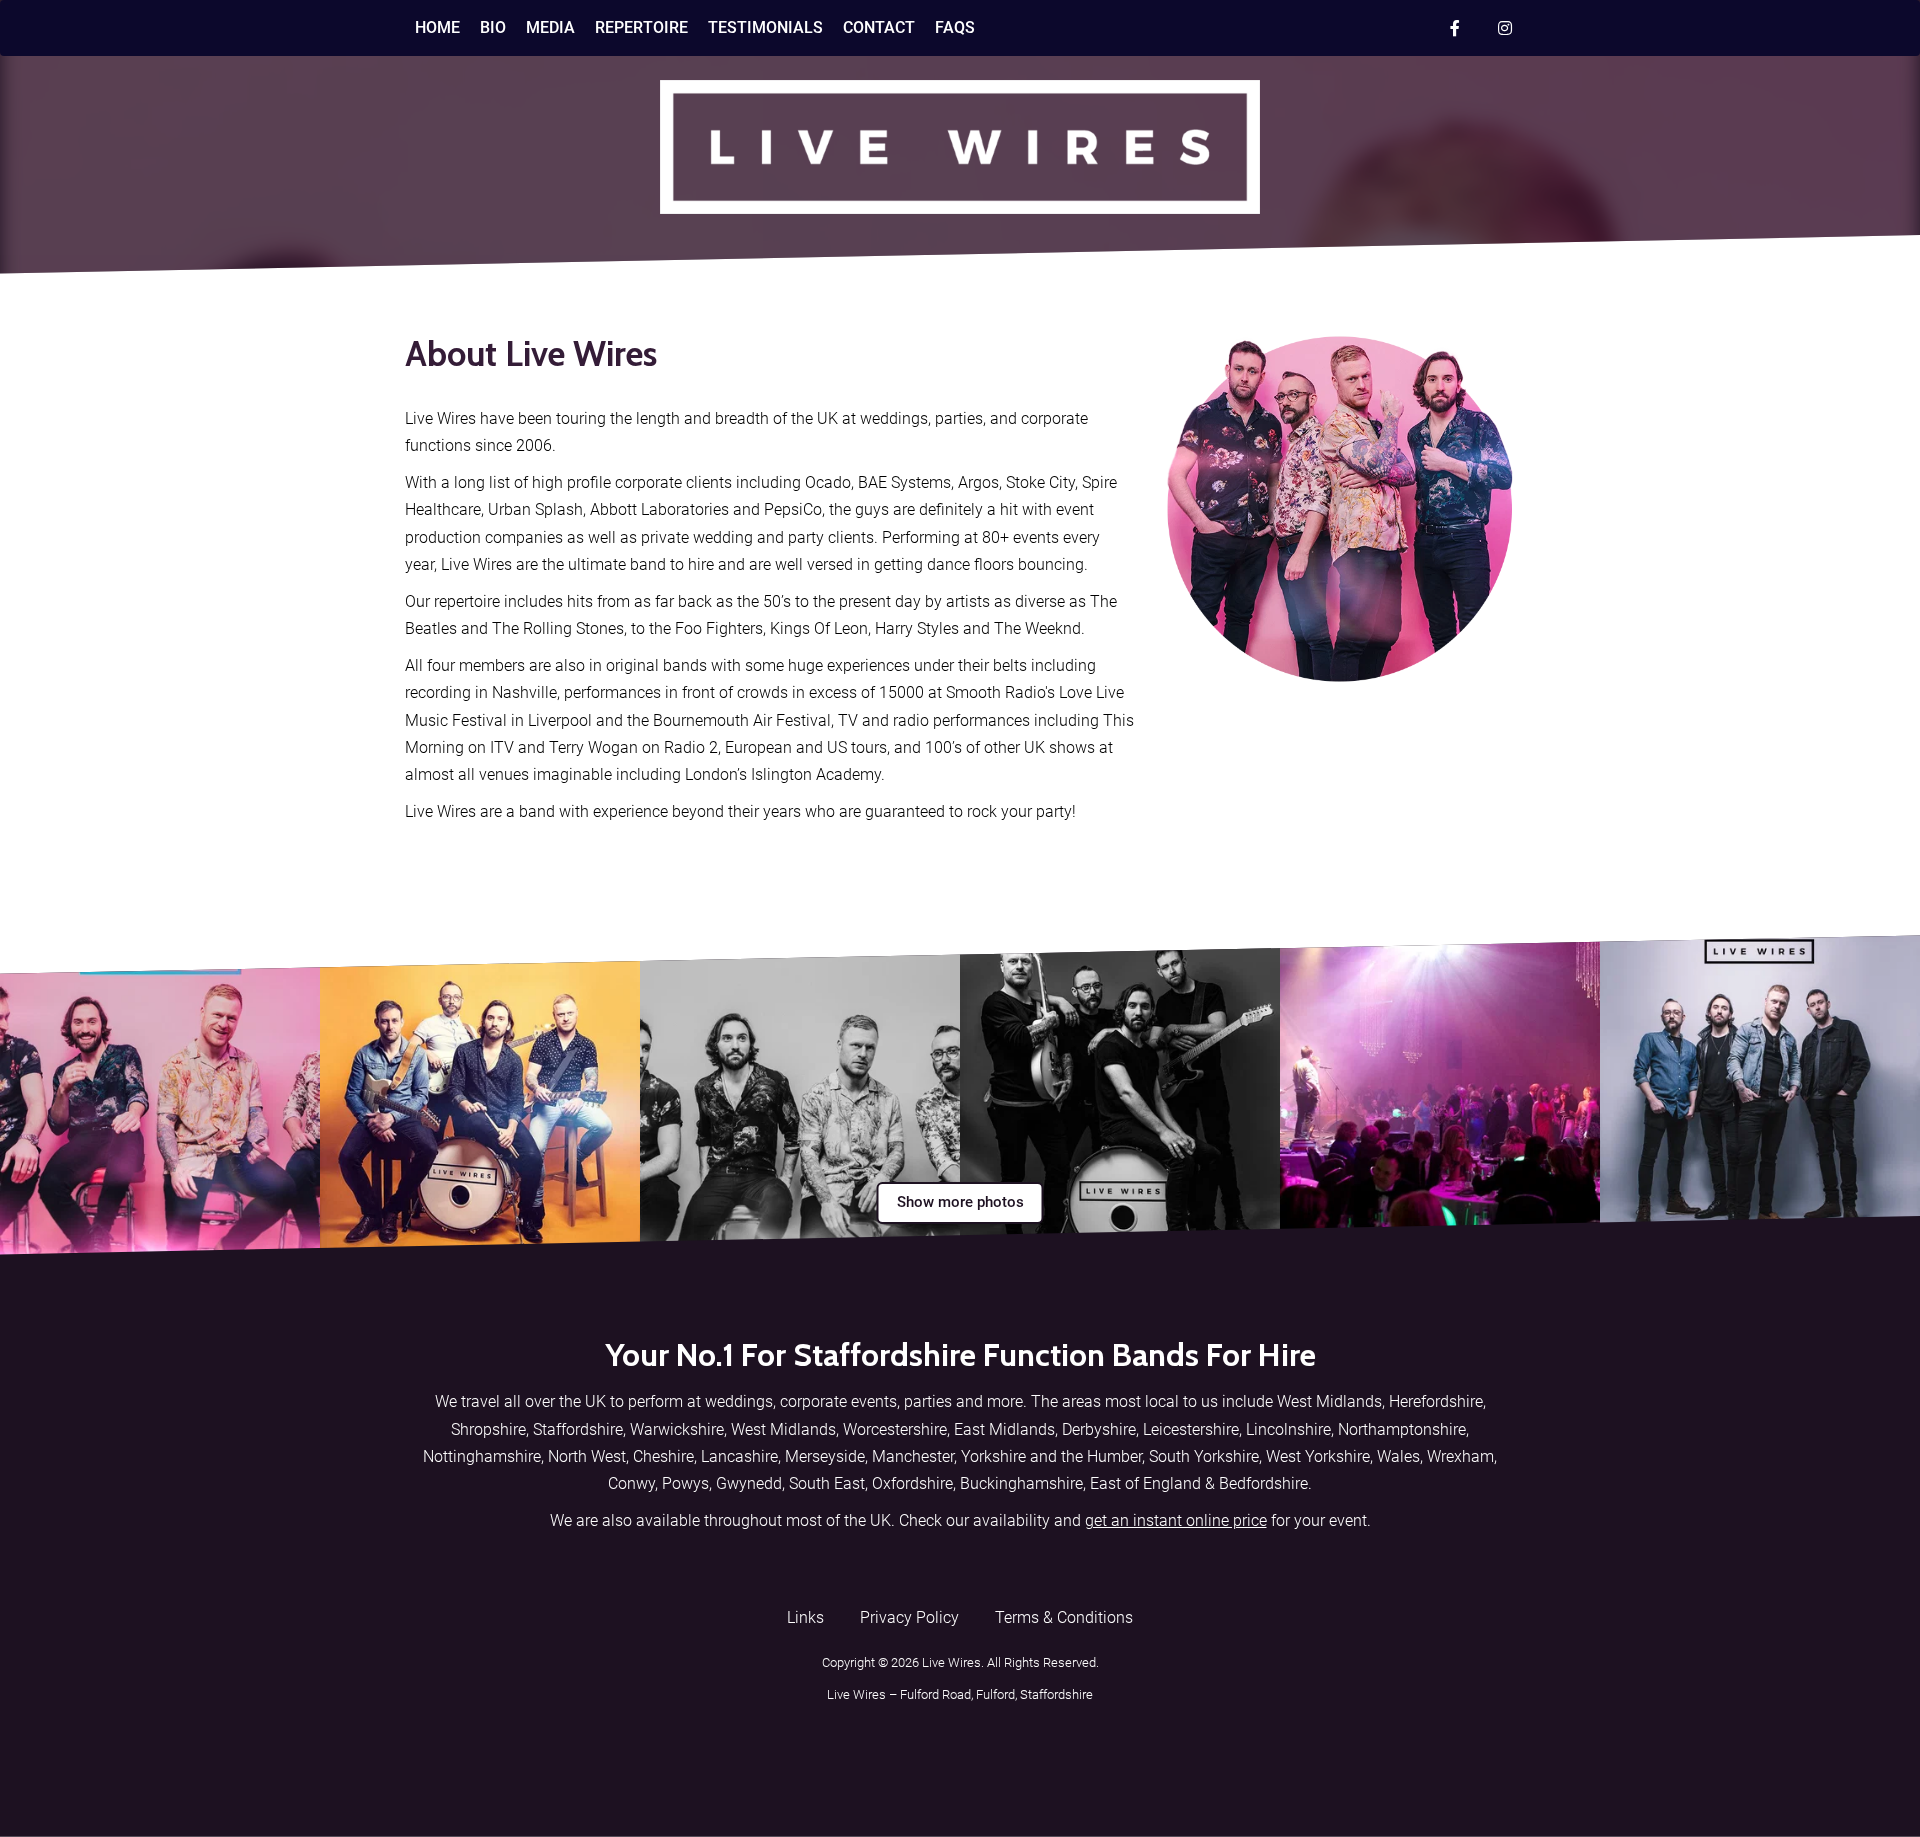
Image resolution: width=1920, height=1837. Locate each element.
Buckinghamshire (1021, 1483)
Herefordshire (1436, 1401)
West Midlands (1329, 1401)
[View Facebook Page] (1455, 28)
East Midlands (1004, 1429)
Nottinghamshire (482, 1456)
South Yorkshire (1204, 1456)
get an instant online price (1176, 1520)
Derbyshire (1099, 1429)
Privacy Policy (909, 1617)
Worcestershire (895, 1429)
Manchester (913, 1456)
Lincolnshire (1288, 1429)
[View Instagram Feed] (1505, 28)
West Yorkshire (1318, 1456)
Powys (685, 1483)
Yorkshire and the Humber (1051, 1456)
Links (805, 1617)
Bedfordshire (1263, 1483)
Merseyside (825, 1456)
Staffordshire (578, 1429)
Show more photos (960, 1202)
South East (827, 1483)
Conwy (631, 1483)
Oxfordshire (912, 1483)
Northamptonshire (1402, 1429)
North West (587, 1456)
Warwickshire (677, 1429)
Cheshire (663, 1456)
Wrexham (1460, 1456)
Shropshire (488, 1429)
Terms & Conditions (1064, 1617)
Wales (1398, 1456)
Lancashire (739, 1456)
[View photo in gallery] (160, 1095)
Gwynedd (749, 1483)
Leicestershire (1191, 1429)
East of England (1145, 1483)
